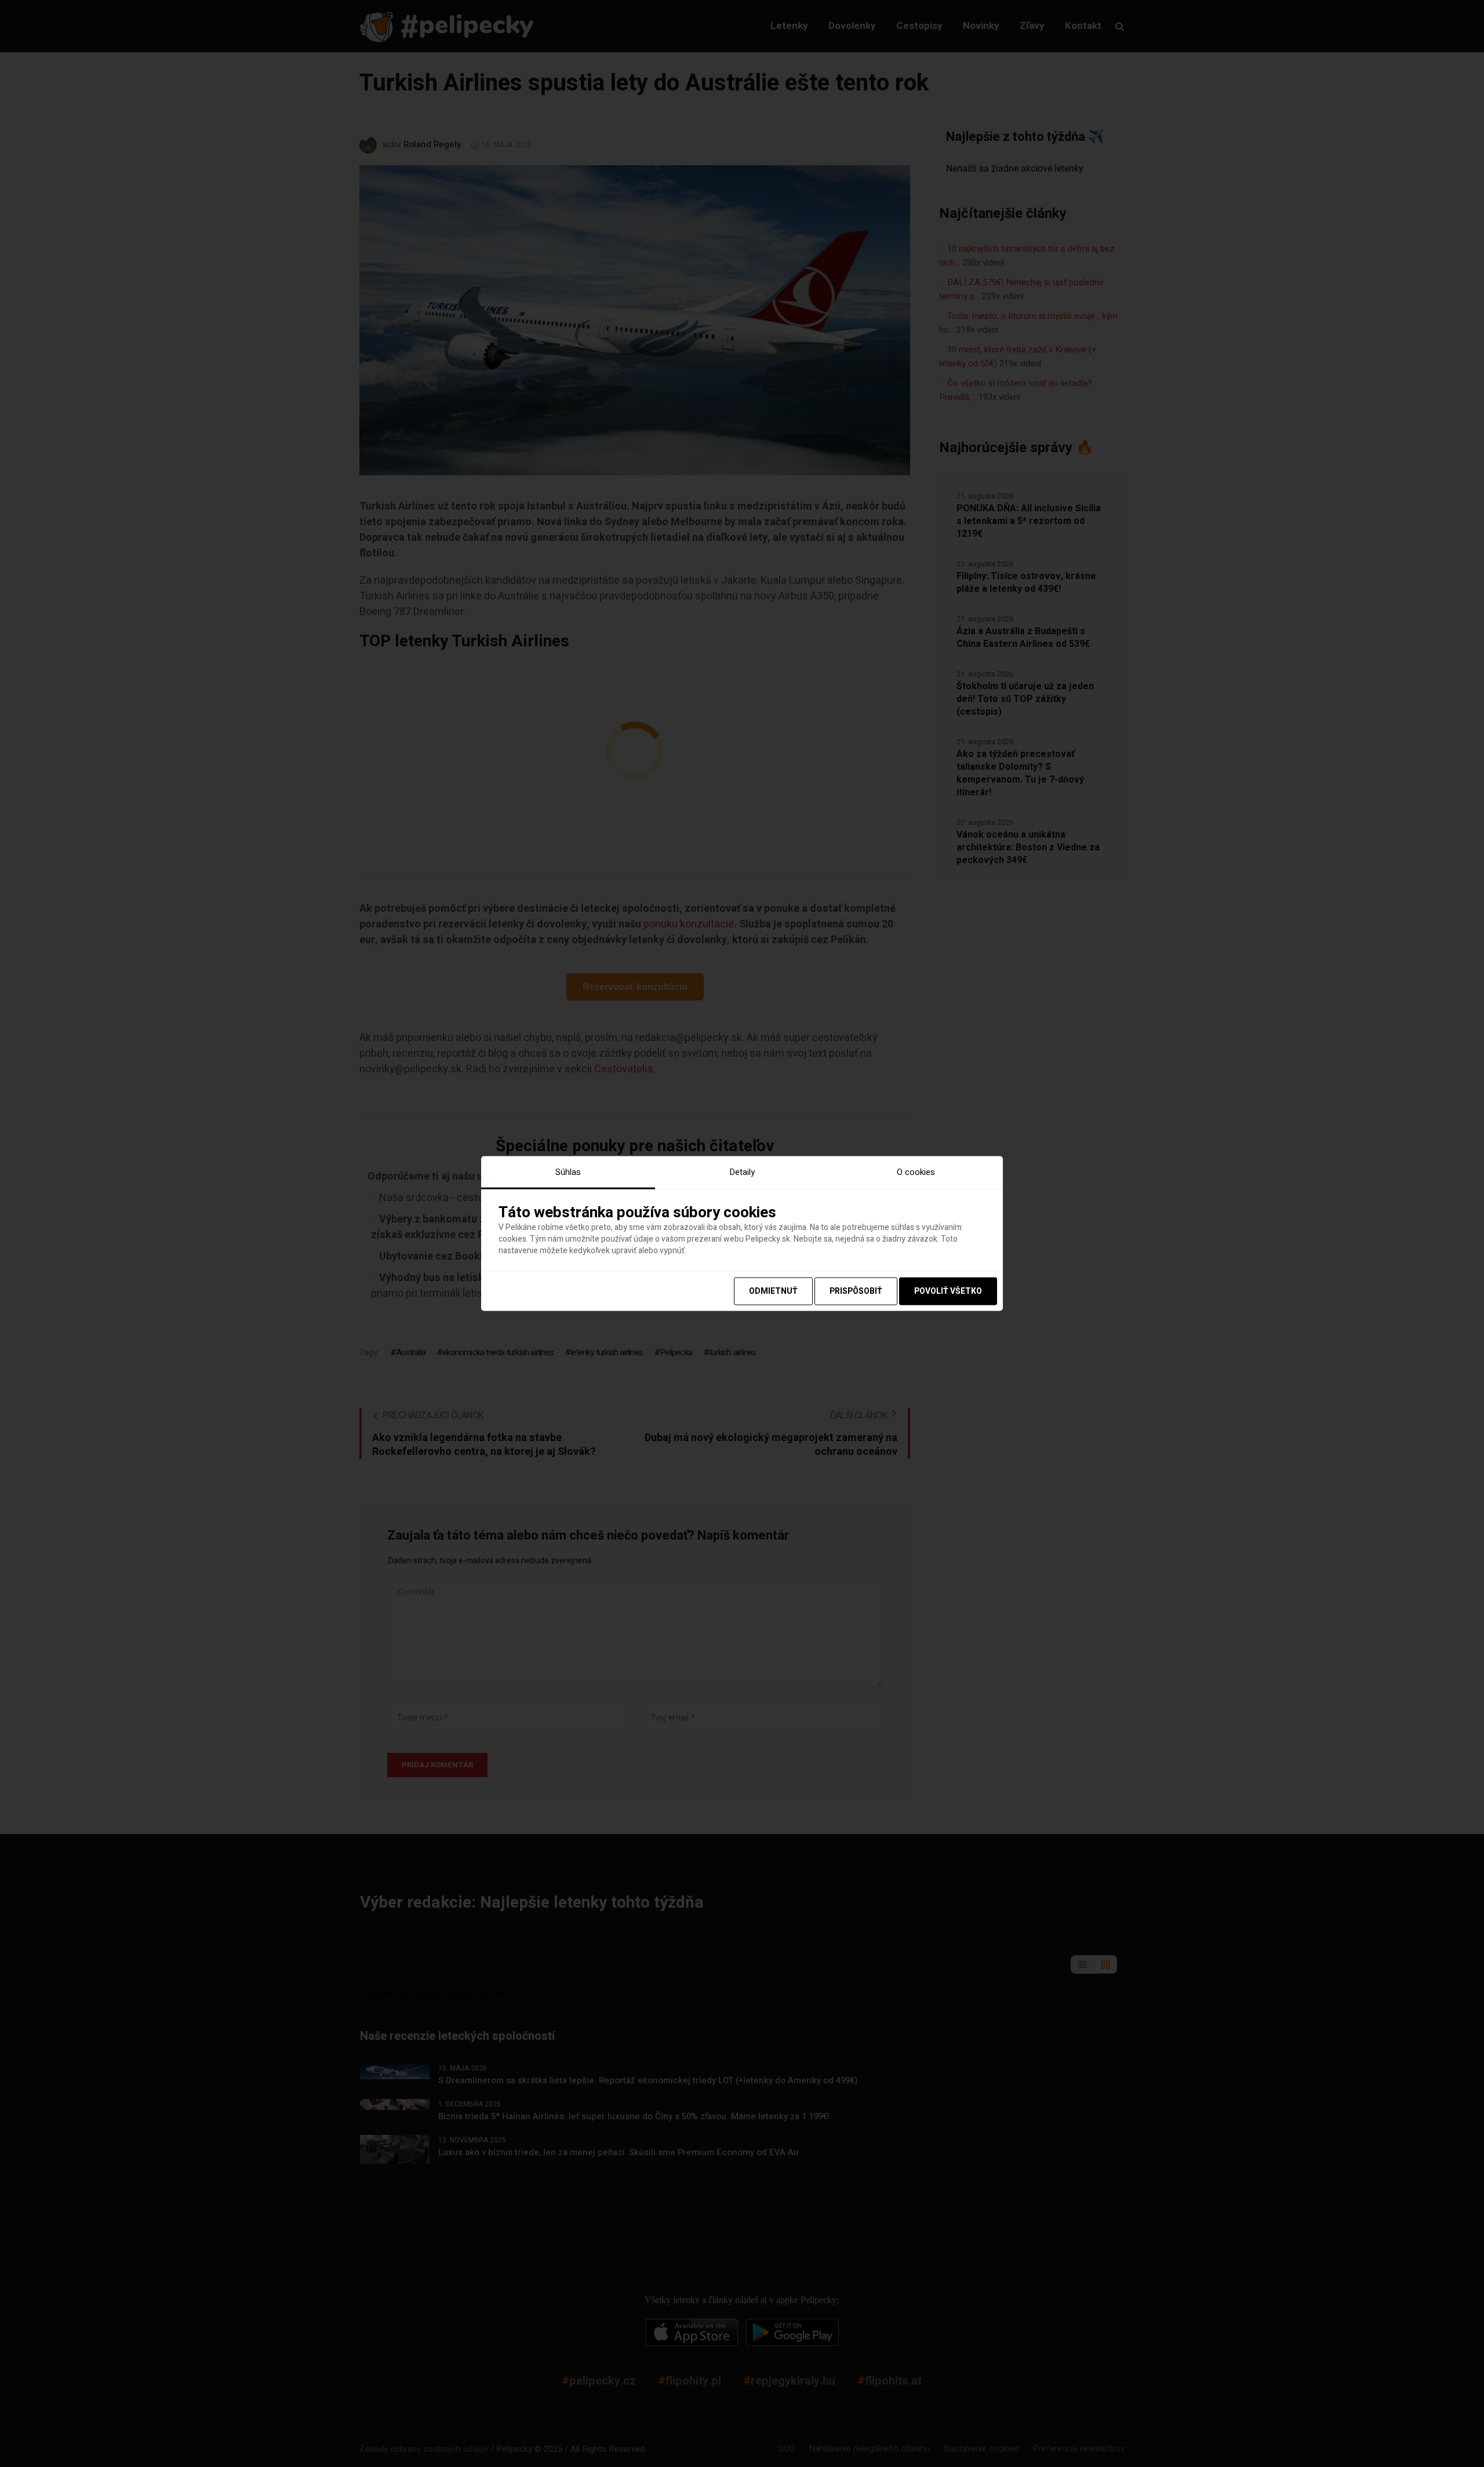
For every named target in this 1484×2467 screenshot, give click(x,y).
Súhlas (568, 1172)
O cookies (916, 1172)
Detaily (742, 1172)
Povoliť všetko (948, 1291)
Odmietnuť (773, 1291)
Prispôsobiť (856, 1291)
